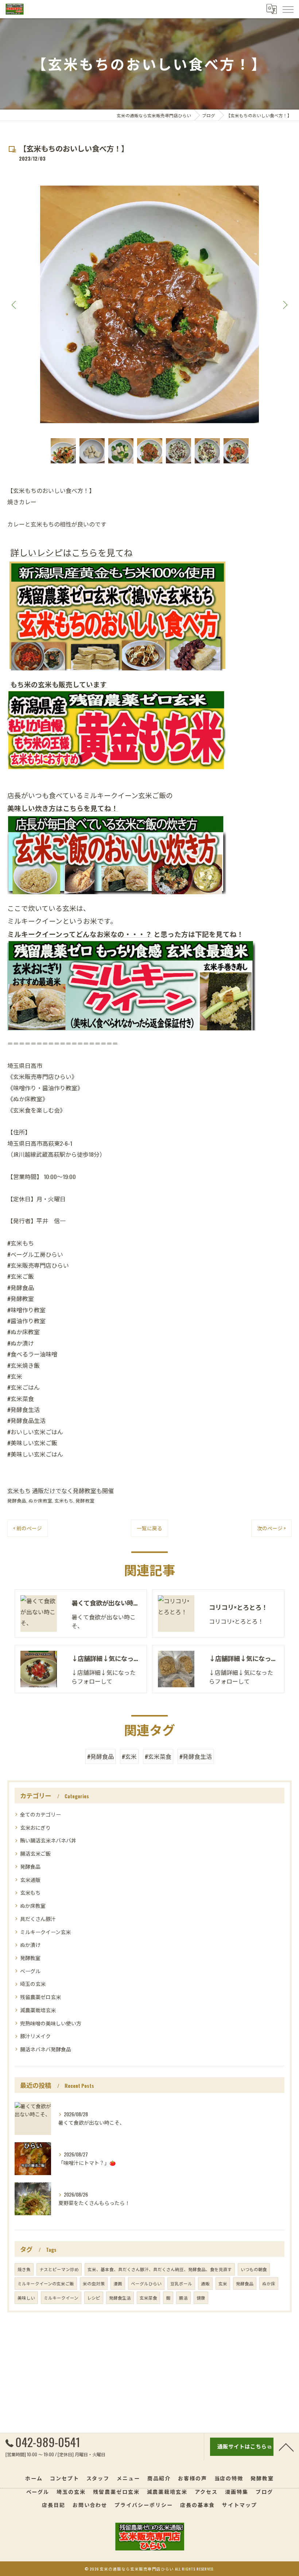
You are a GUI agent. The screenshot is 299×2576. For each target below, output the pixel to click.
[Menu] (288, 9)
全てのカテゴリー (40, 1814)
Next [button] (284, 305)
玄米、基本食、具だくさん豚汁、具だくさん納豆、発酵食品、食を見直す (160, 2269)
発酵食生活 (120, 2298)
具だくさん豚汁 (38, 1919)
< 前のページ (28, 1528)
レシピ (94, 2298)
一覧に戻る (149, 1528)
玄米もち (19, 1490)
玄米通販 (30, 1880)
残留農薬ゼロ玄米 (40, 1997)
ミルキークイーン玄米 (45, 1932)
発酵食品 (17, 1501)
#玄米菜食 (158, 1756)
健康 (201, 2298)
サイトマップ (240, 2505)
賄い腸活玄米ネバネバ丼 (48, 1840)
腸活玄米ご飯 (35, 1853)
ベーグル (30, 1971)
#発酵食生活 (196, 1756)
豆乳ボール (181, 2283)
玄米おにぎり (35, 1827)
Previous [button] (15, 305)
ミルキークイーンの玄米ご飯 (46, 2283)
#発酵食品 (100, 1756)
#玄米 (129, 1756)
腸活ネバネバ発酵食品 (46, 2049)
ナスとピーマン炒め (59, 2269)
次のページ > (271, 1528)
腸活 (183, 2298)
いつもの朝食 (254, 2269)
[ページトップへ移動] (286, 2447)
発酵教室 (85, 1501)
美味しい (26, 2298)
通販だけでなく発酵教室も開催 (73, 1490)
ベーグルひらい (146, 2283)
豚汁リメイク (35, 2036)
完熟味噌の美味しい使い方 (51, 2023)
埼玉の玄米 (33, 1984)
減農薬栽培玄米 (38, 2010)
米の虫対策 (94, 2283)
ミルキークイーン (61, 2298)
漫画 (118, 2283)
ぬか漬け (30, 1945)
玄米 (223, 2283)
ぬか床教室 (40, 1501)
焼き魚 (24, 2269)
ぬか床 (269, 2283)
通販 (205, 2283)
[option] (149, 304)
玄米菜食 (148, 2298)
